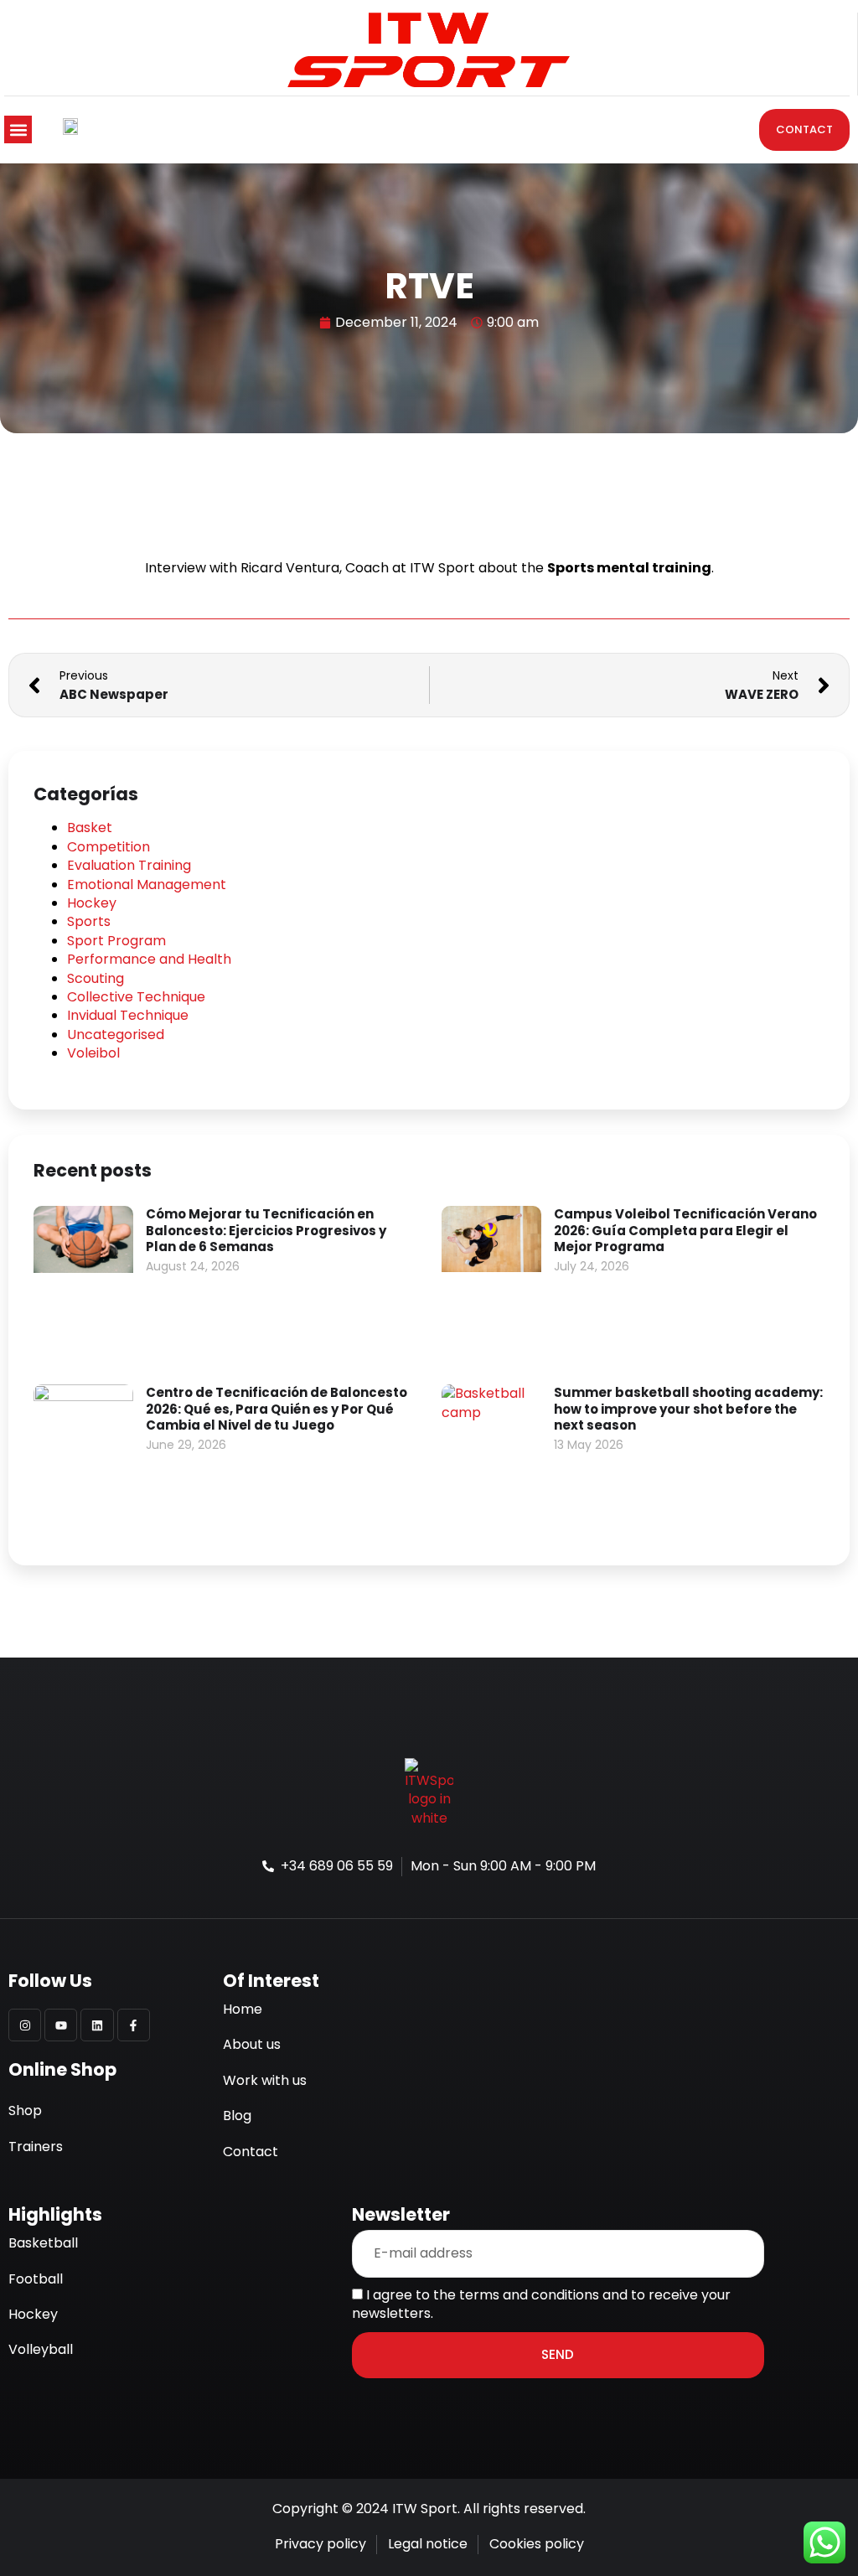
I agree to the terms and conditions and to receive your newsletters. (541, 2304)
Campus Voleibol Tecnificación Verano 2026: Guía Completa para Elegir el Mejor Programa (685, 1230)
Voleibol (93, 1053)
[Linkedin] (97, 2025)
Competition (109, 847)
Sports (89, 921)
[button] (18, 129)
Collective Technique (136, 997)
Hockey (92, 903)
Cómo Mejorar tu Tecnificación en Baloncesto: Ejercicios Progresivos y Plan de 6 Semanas (266, 1230)
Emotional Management (147, 885)
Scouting (96, 978)
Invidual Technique (128, 1015)
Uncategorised (116, 1035)
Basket (90, 828)
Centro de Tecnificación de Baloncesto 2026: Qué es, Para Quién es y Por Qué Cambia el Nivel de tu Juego (277, 1409)
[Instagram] (25, 2025)
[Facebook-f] (134, 2025)
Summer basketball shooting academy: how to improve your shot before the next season (688, 1409)
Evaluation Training (129, 865)
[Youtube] (61, 2025)
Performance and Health (149, 959)
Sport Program (116, 941)
